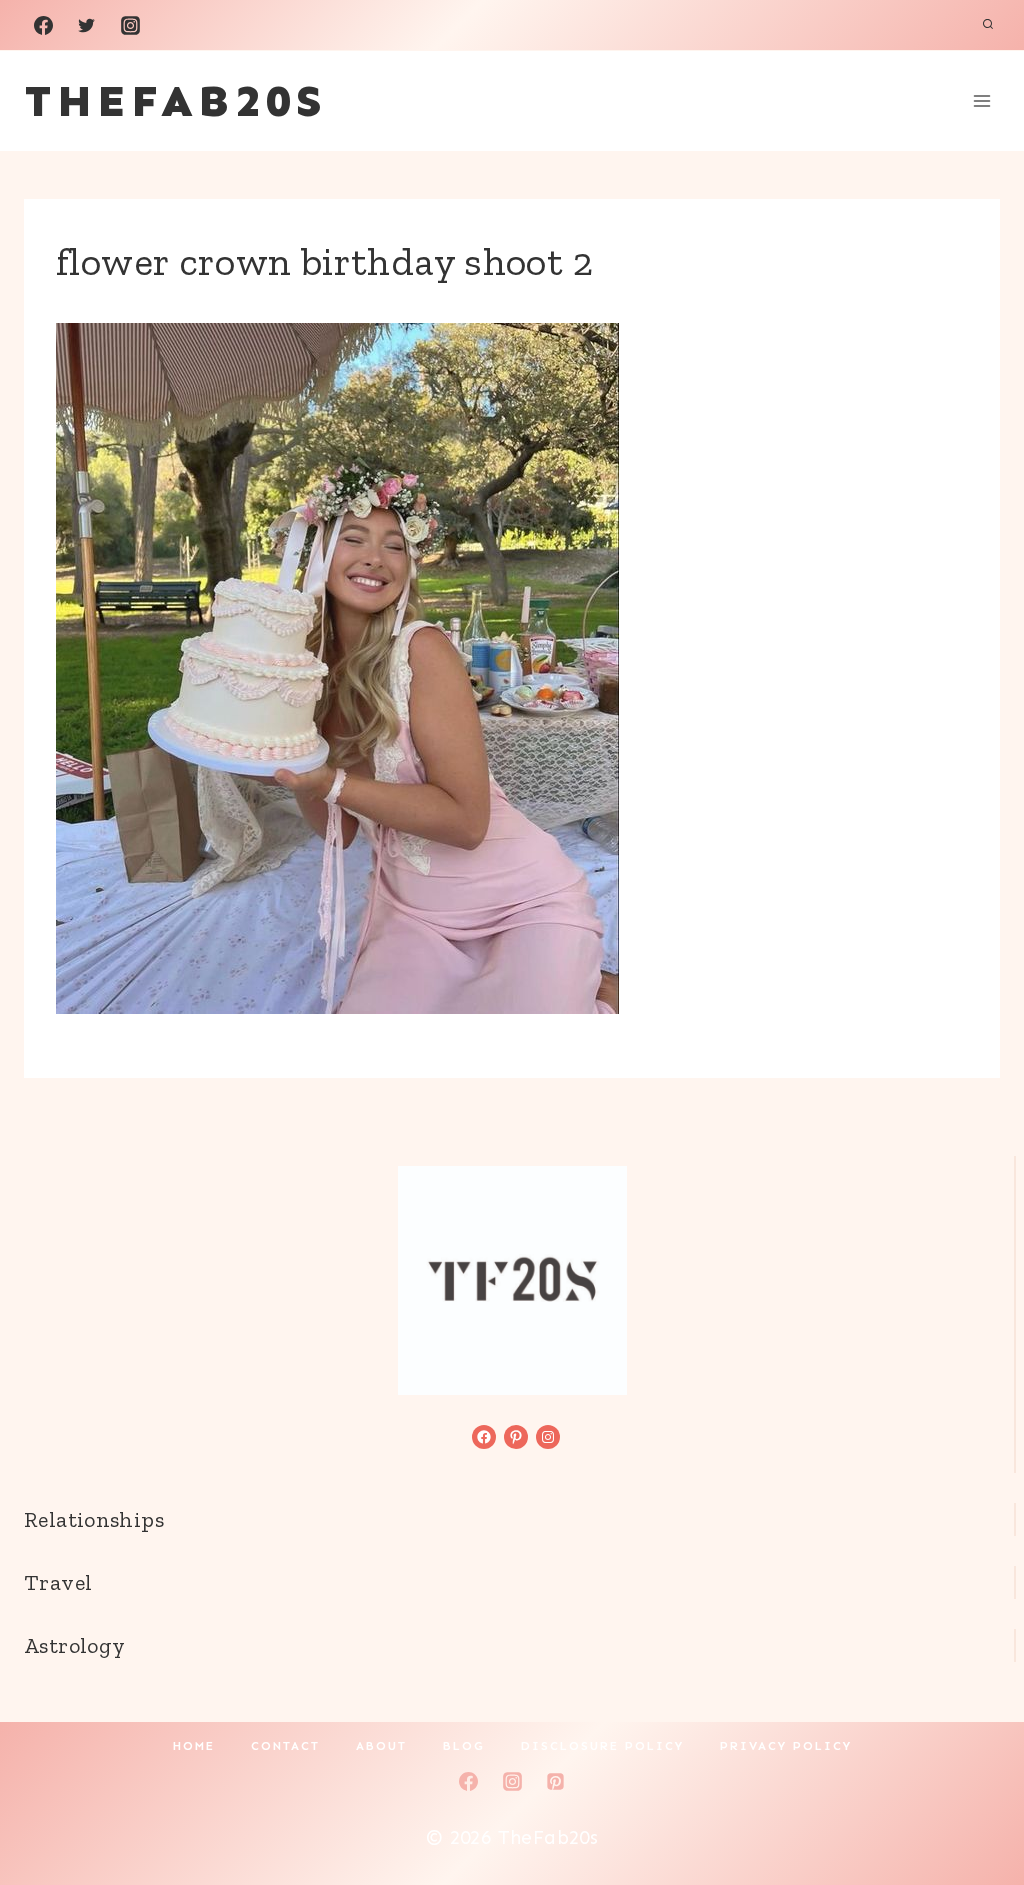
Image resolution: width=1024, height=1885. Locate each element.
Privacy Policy (786, 1746)
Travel (58, 1582)
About (381, 1746)
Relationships (94, 1519)
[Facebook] (43, 25)
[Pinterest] (556, 1781)
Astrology (74, 1645)
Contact (285, 1746)
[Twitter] (87, 25)
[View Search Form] (988, 25)
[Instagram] (130, 25)
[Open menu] (981, 100)
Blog (464, 1746)
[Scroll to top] (975, 1806)
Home (194, 1746)
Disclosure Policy (602, 1746)
